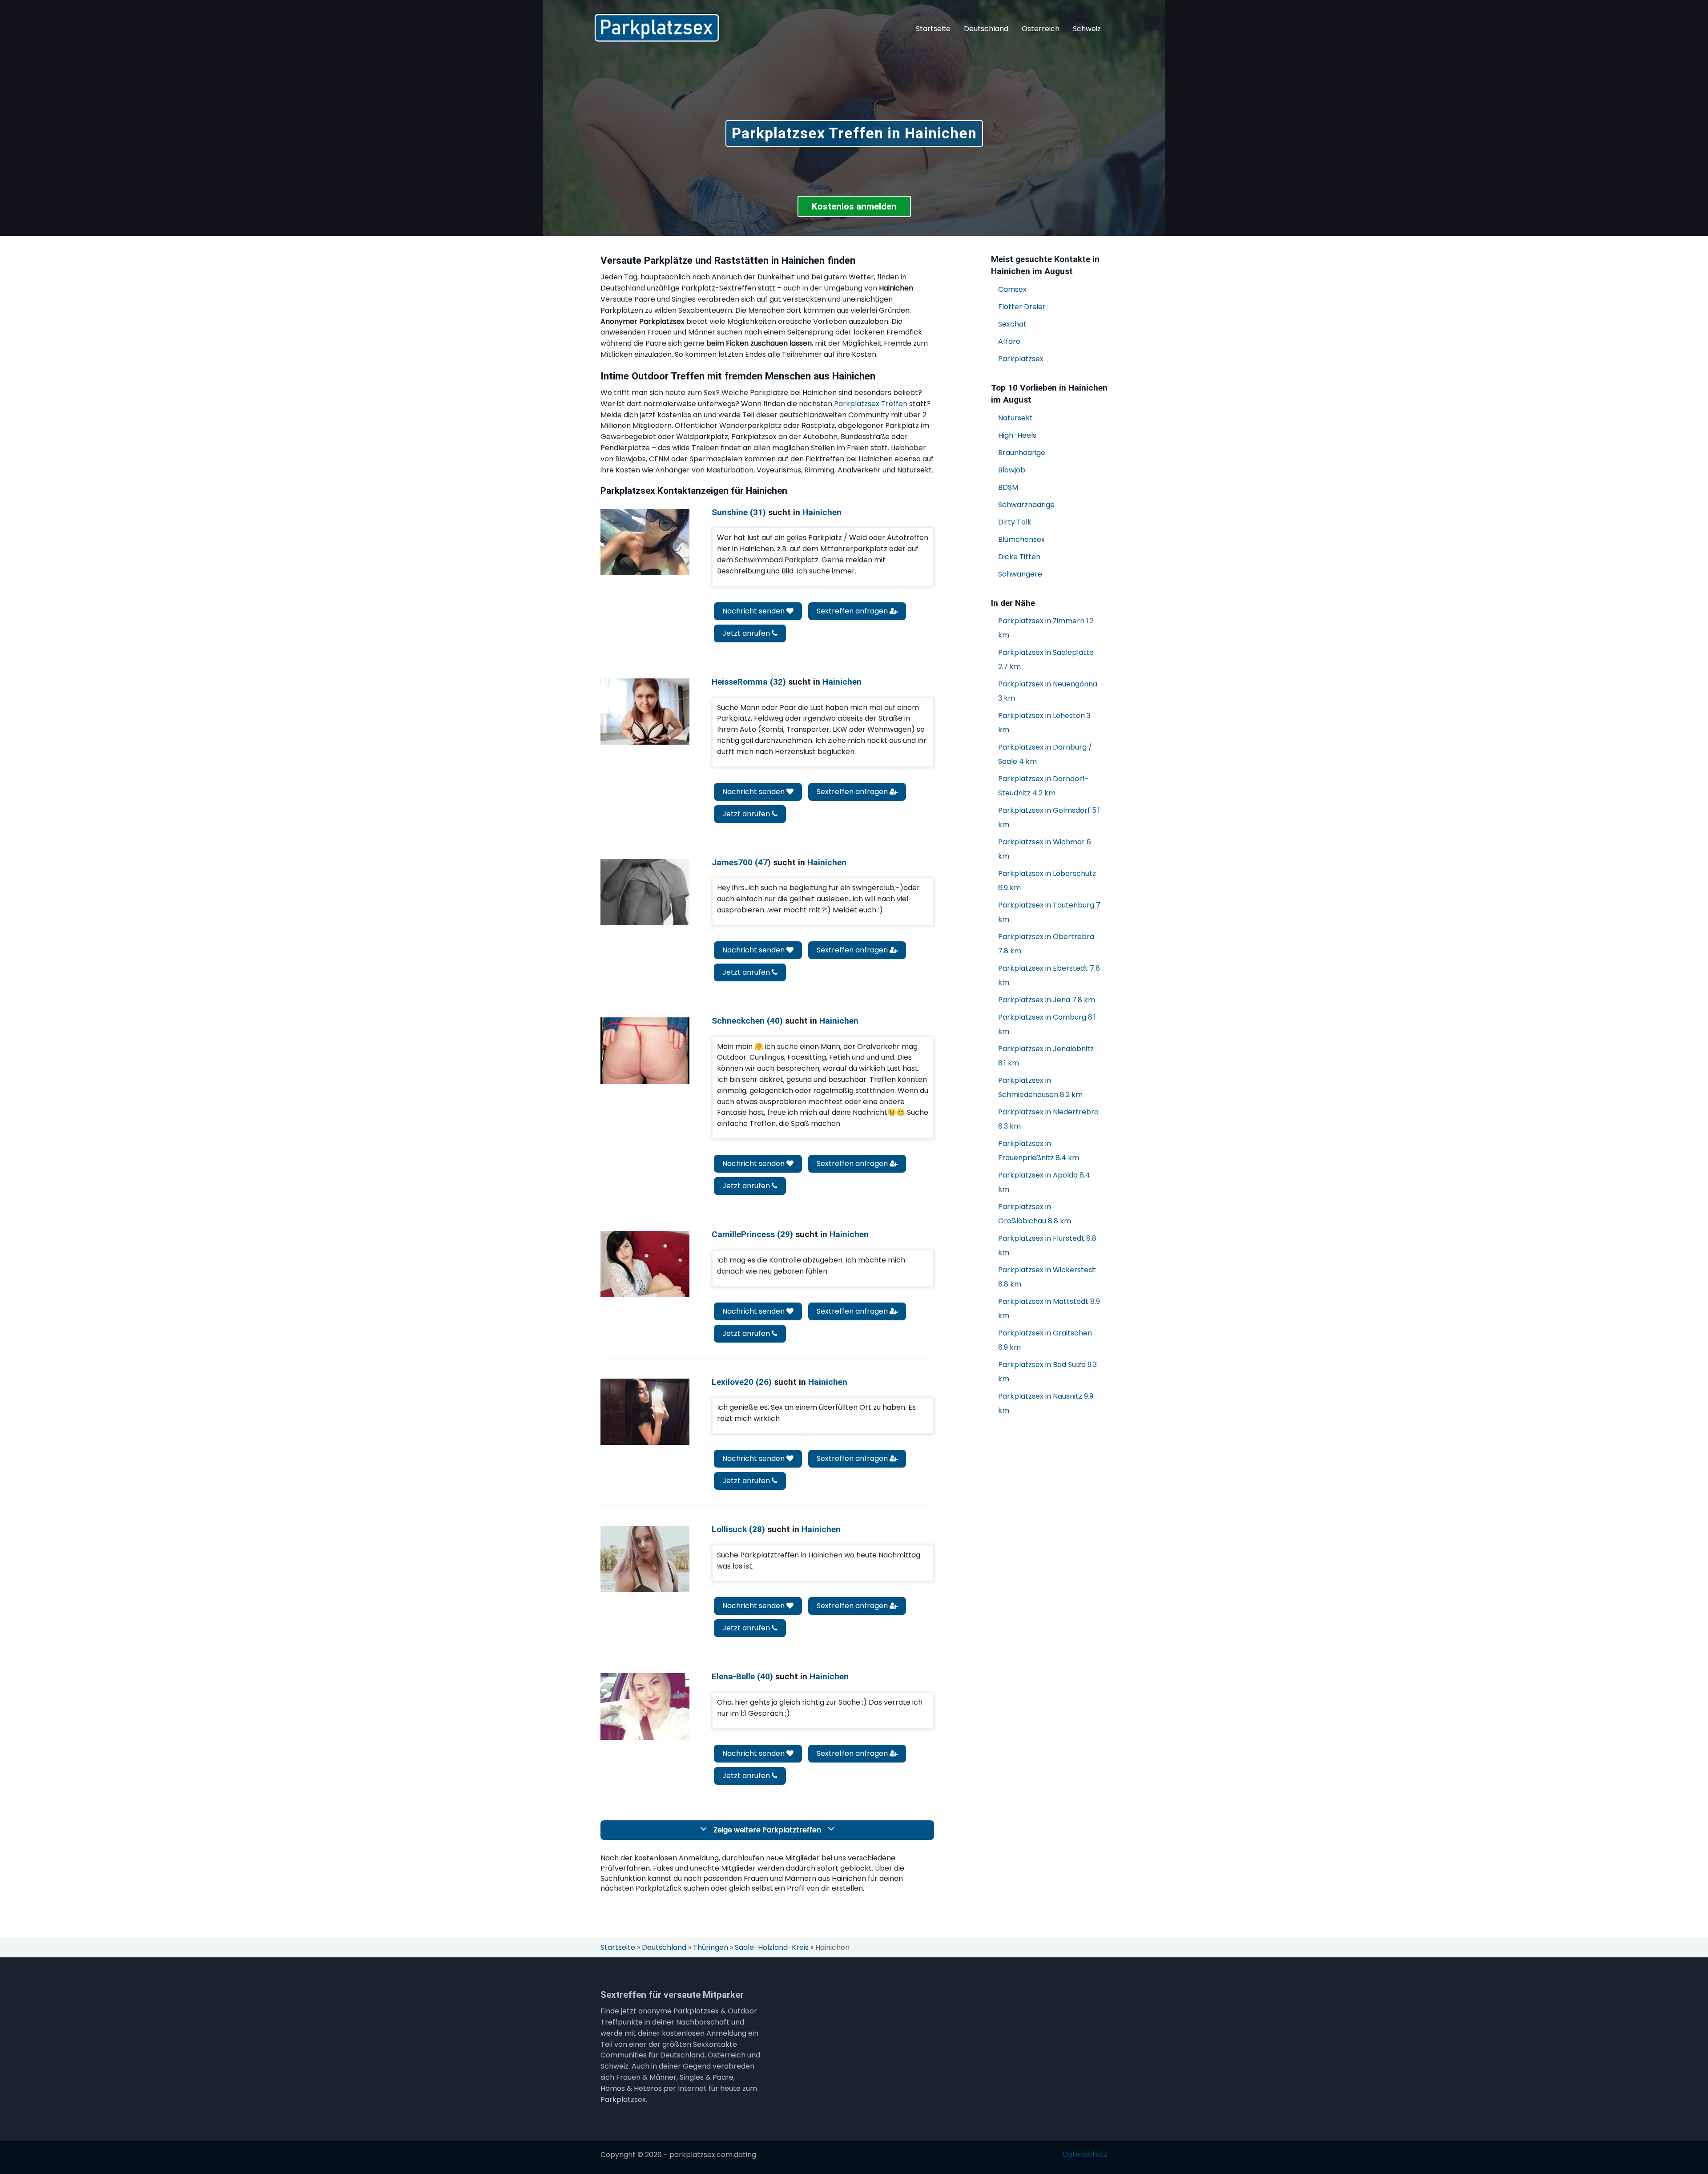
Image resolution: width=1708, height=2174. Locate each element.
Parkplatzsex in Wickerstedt (1047, 1277)
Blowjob (1012, 470)
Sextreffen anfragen (853, 611)
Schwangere (1020, 574)
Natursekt (1015, 418)
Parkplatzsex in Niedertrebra (1048, 1119)
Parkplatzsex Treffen (871, 404)
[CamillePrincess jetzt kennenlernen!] (645, 1264)
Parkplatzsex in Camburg (1047, 1024)
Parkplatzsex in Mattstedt (1049, 1309)
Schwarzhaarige (1026, 505)
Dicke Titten (1019, 557)
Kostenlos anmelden (854, 206)
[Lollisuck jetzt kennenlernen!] (645, 1559)
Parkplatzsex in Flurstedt (1047, 1245)
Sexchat (1012, 324)
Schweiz (1087, 29)
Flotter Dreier (1022, 307)
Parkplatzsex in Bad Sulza (1047, 1372)
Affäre (1009, 341)
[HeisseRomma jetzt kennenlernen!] (645, 712)
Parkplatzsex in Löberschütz (1047, 881)
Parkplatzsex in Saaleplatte (1046, 659)
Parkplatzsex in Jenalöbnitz (1046, 1056)
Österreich (1041, 29)
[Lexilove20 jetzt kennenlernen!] (645, 1412)
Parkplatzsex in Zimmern (1046, 628)
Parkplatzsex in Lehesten (1044, 723)
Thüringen (711, 1948)
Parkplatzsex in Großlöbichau (1035, 1214)
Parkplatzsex (1021, 359)
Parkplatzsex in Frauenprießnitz (1039, 1151)
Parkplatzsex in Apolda (1044, 1182)
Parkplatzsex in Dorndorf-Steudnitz (1043, 786)
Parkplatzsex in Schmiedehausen (1040, 1087)
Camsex (1012, 289)
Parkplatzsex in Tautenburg (1049, 912)
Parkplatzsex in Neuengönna (1048, 691)
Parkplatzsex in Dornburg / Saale (1045, 754)
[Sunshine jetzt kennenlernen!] (645, 542)
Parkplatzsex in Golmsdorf (1049, 817)
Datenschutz (1085, 2154)
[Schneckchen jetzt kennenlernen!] (645, 1051)
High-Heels (1017, 435)
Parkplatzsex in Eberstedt (1049, 975)
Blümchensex (1021, 539)
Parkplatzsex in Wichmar (1045, 849)
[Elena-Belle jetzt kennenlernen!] (645, 1706)
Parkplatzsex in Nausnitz (1046, 1403)
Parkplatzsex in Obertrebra (1046, 944)
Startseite (933, 29)
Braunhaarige (1022, 453)
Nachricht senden (754, 611)
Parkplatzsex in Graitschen (1045, 1340)
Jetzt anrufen (747, 633)
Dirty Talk (1015, 522)
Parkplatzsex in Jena (1047, 1000)
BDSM (1008, 487)
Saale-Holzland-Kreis (772, 1948)
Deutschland (986, 29)
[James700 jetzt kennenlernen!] (645, 892)
